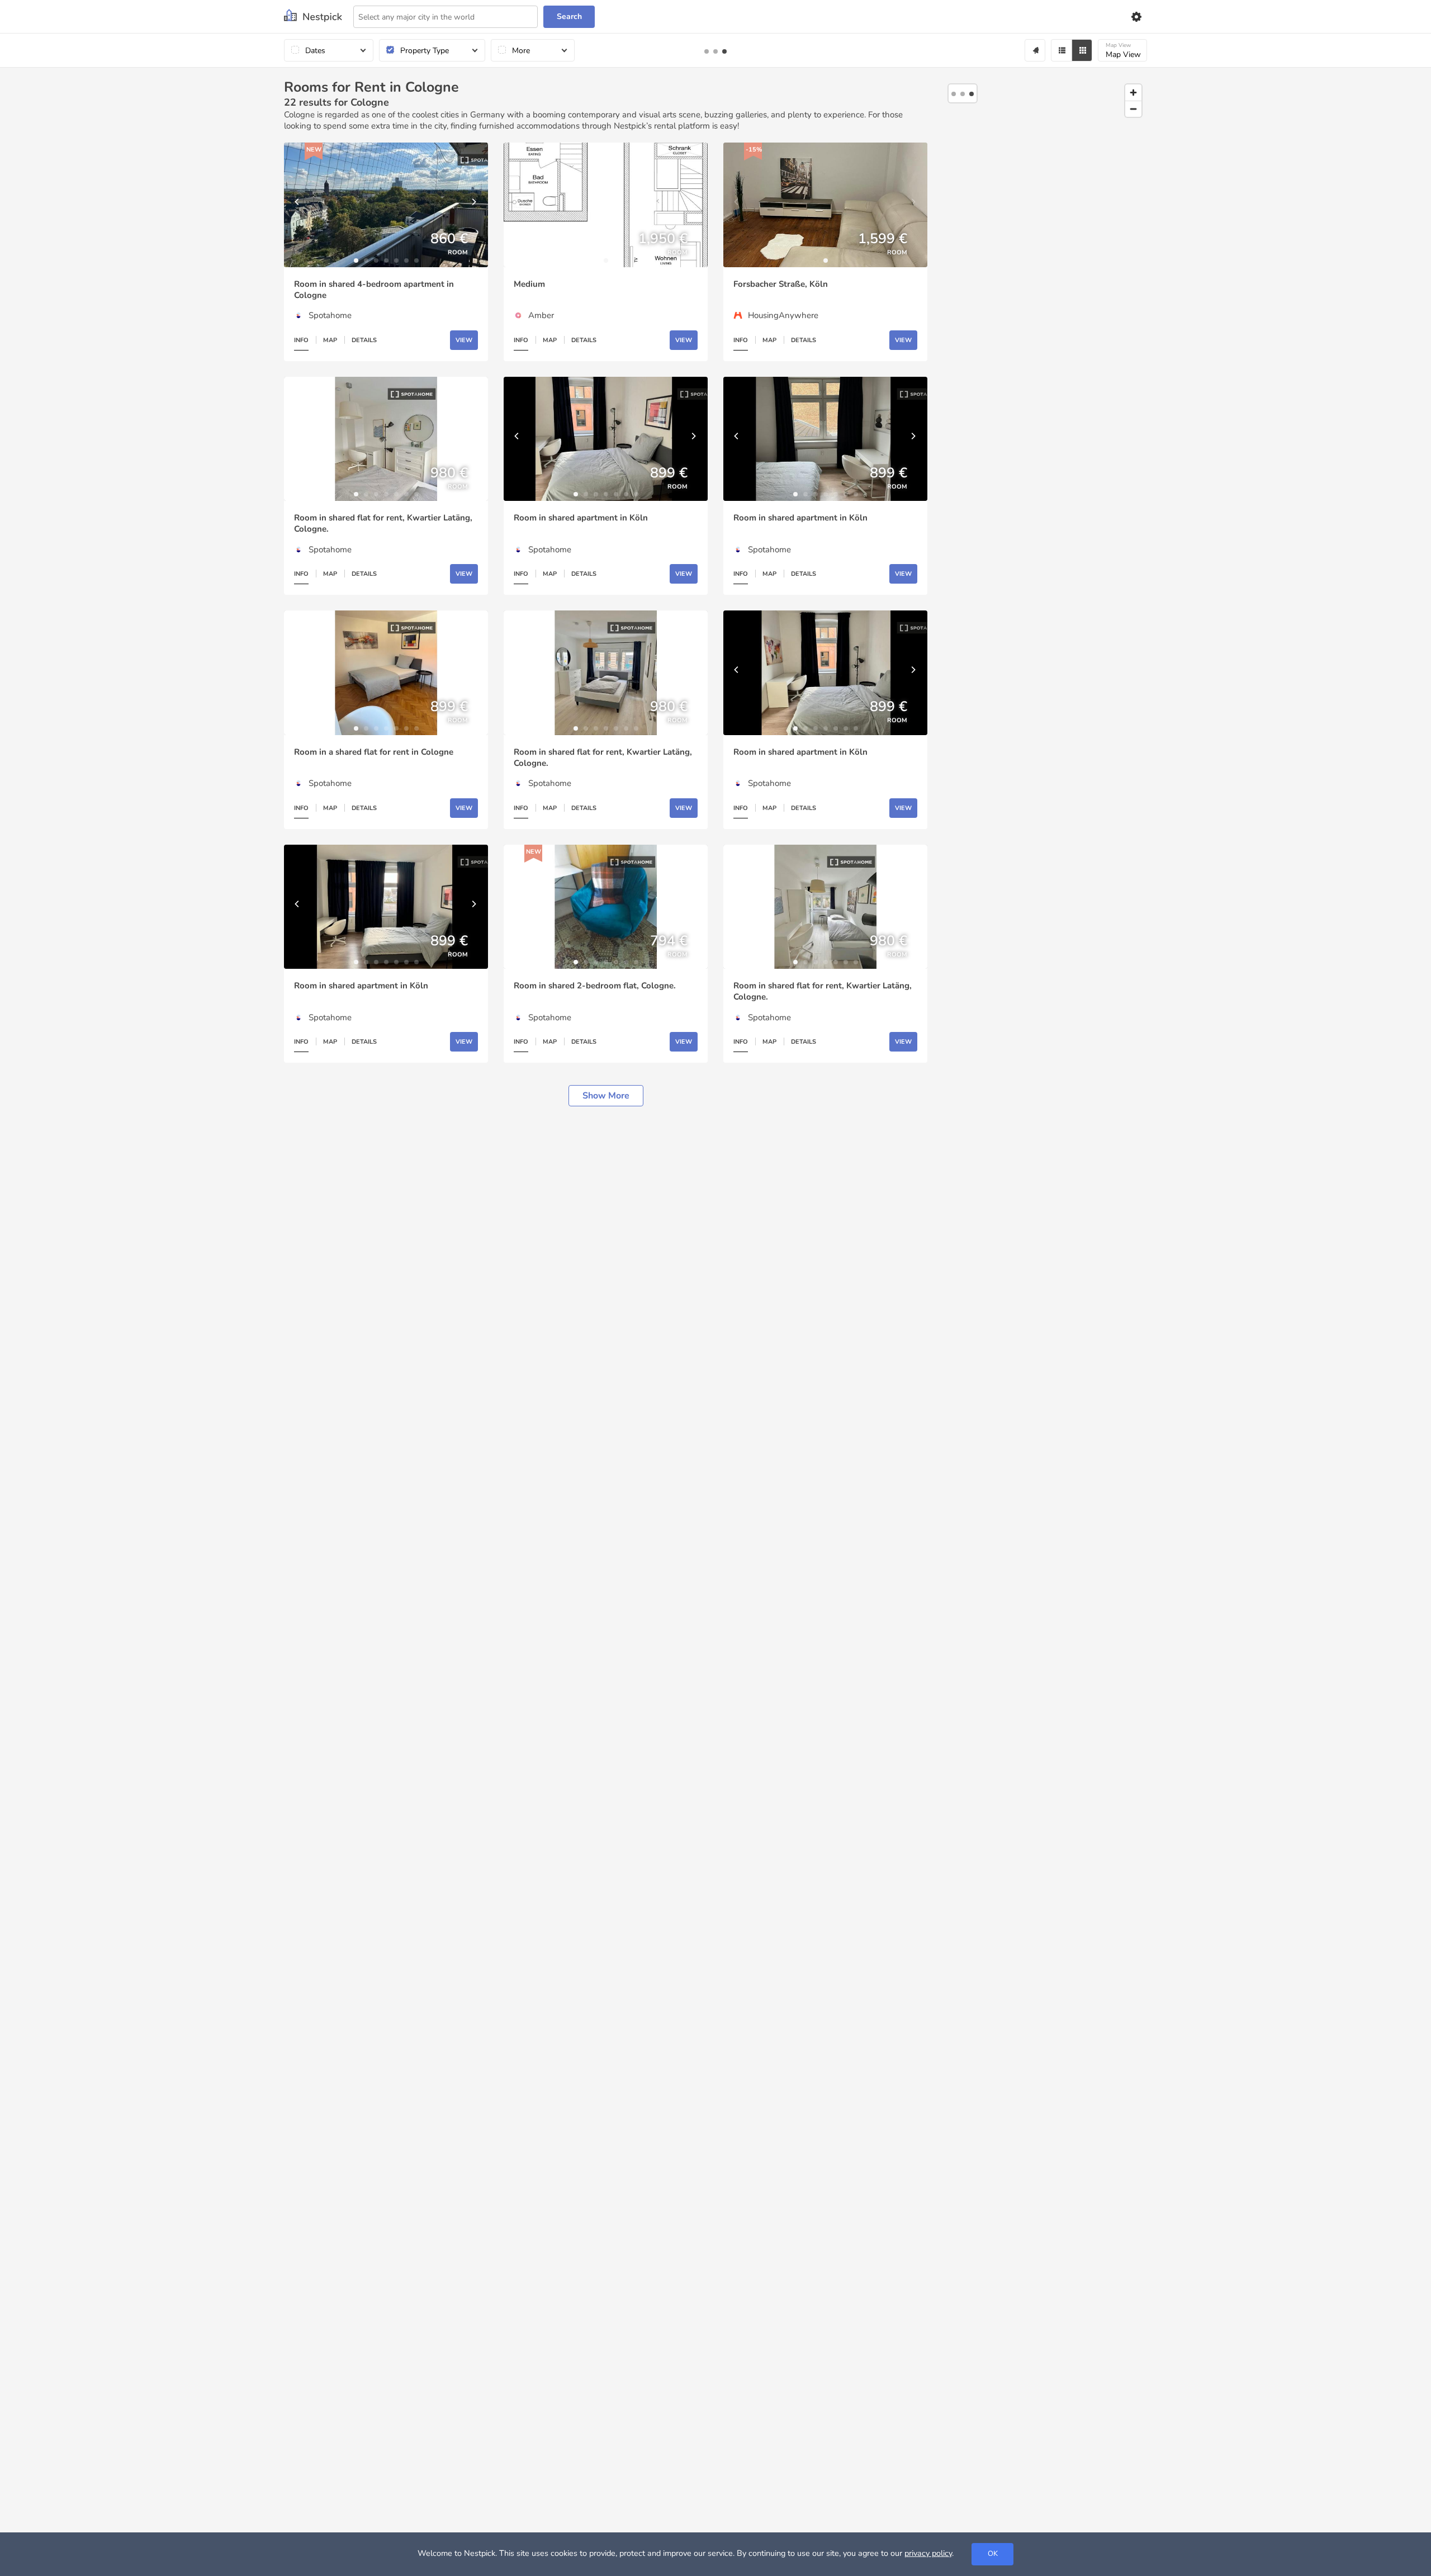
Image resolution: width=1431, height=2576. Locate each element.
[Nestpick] (313, 16)
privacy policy (928, 2553)
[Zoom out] (1133, 109)
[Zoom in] (1133, 93)
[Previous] (298, 205)
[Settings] (1136, 17)
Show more (606, 1096)
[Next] (474, 205)
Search (569, 16)
